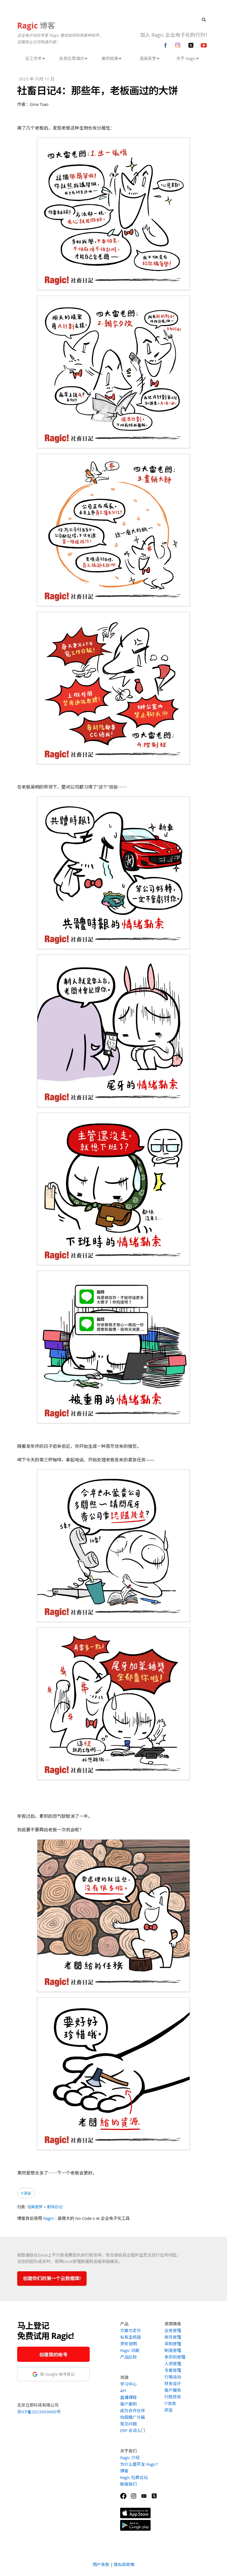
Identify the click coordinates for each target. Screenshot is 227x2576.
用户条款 (101, 2564)
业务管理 (173, 2330)
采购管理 (173, 2344)
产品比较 (128, 2357)
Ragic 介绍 (130, 2457)
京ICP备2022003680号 (39, 2412)
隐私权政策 (124, 2564)
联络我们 (128, 2484)
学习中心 (128, 2384)
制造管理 (173, 2350)
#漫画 (26, 2193)
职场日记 (55, 2207)
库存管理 (173, 2337)
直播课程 (128, 2397)
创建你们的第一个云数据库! (52, 2278)
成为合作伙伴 (133, 2410)
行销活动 (173, 2377)
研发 (169, 2410)
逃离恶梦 (35, 2207)
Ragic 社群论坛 (134, 2477)
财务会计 (173, 2383)
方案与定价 (131, 2330)
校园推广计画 (133, 2417)
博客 (36, 25)
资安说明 (128, 2344)
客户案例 (128, 2404)
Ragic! (49, 2218)
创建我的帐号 (53, 2355)
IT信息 (170, 2403)
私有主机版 (131, 2337)
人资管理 (173, 2364)
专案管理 (173, 2370)
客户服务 (173, 2390)
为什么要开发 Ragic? (139, 2464)
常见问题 (128, 2424)
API (123, 2391)
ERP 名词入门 (133, 2430)
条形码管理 (175, 2357)
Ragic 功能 (130, 2350)
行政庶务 (173, 2397)
